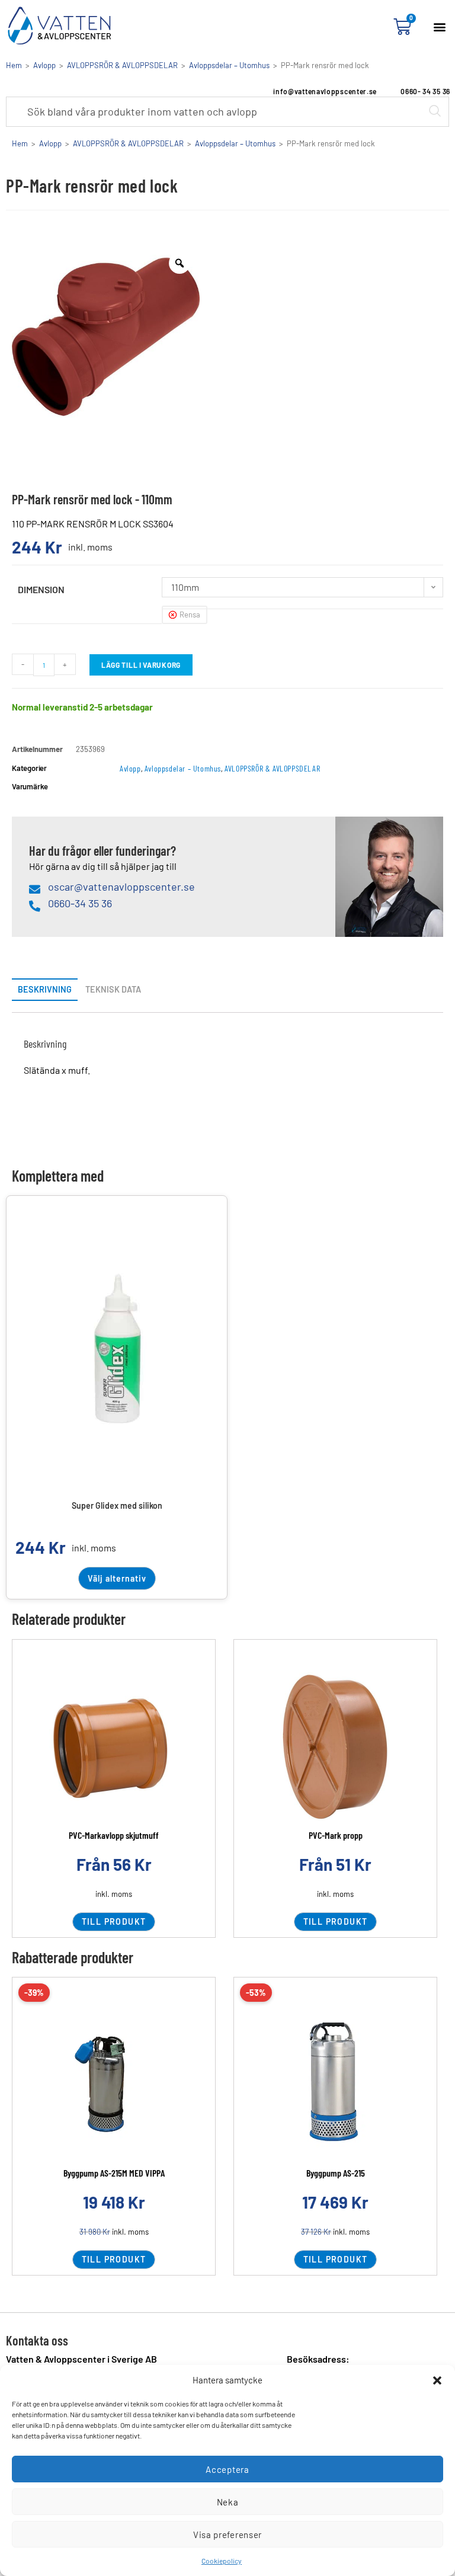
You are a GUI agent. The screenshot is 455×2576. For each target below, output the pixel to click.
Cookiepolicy (222, 2561)
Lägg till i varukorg (141, 665)
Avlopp (44, 65)
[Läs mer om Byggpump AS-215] (335, 2084)
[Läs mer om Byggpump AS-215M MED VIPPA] (114, 2084)
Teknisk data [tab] (113, 989)
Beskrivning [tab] (45, 989)
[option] (106, 337)
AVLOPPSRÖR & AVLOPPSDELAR (122, 65)
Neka (228, 2502)
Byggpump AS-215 (336, 2173)
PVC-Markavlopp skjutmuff (114, 1835)
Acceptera (227, 2469)
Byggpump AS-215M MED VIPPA (114, 2173)
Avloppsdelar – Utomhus (229, 65)
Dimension (41, 589)
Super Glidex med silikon (117, 1505)
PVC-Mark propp (336, 1835)
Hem (14, 65)
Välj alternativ (117, 1578)
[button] (437, 2380)
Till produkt (114, 1921)
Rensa (190, 615)
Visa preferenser (227, 2535)
